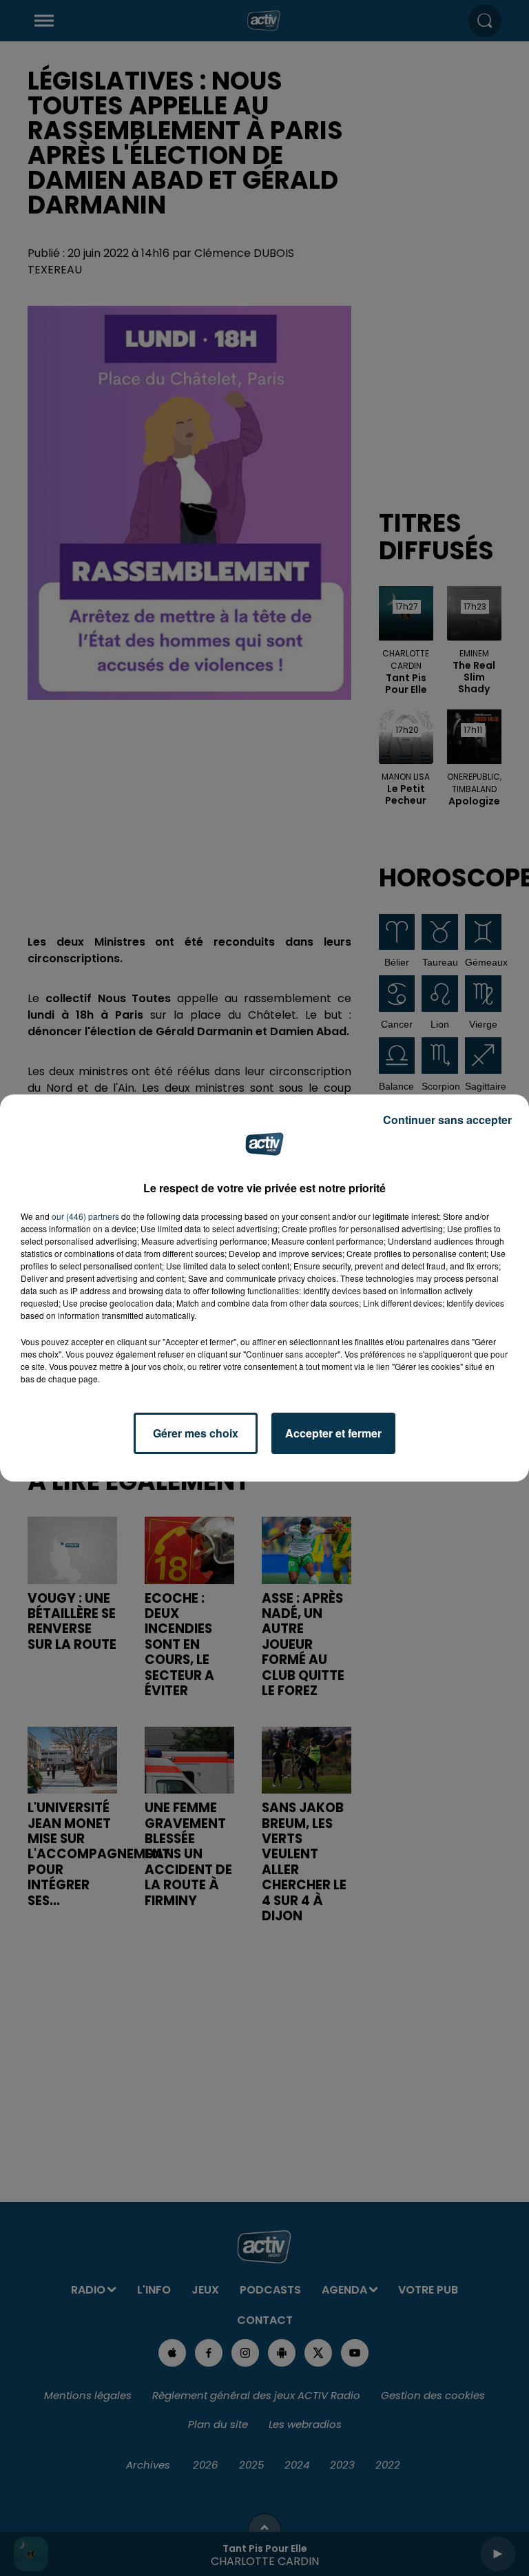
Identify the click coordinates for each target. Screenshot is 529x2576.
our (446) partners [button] (85, 1216)
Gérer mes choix (196, 1433)
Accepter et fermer (333, 1433)
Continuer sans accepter (447, 1120)
